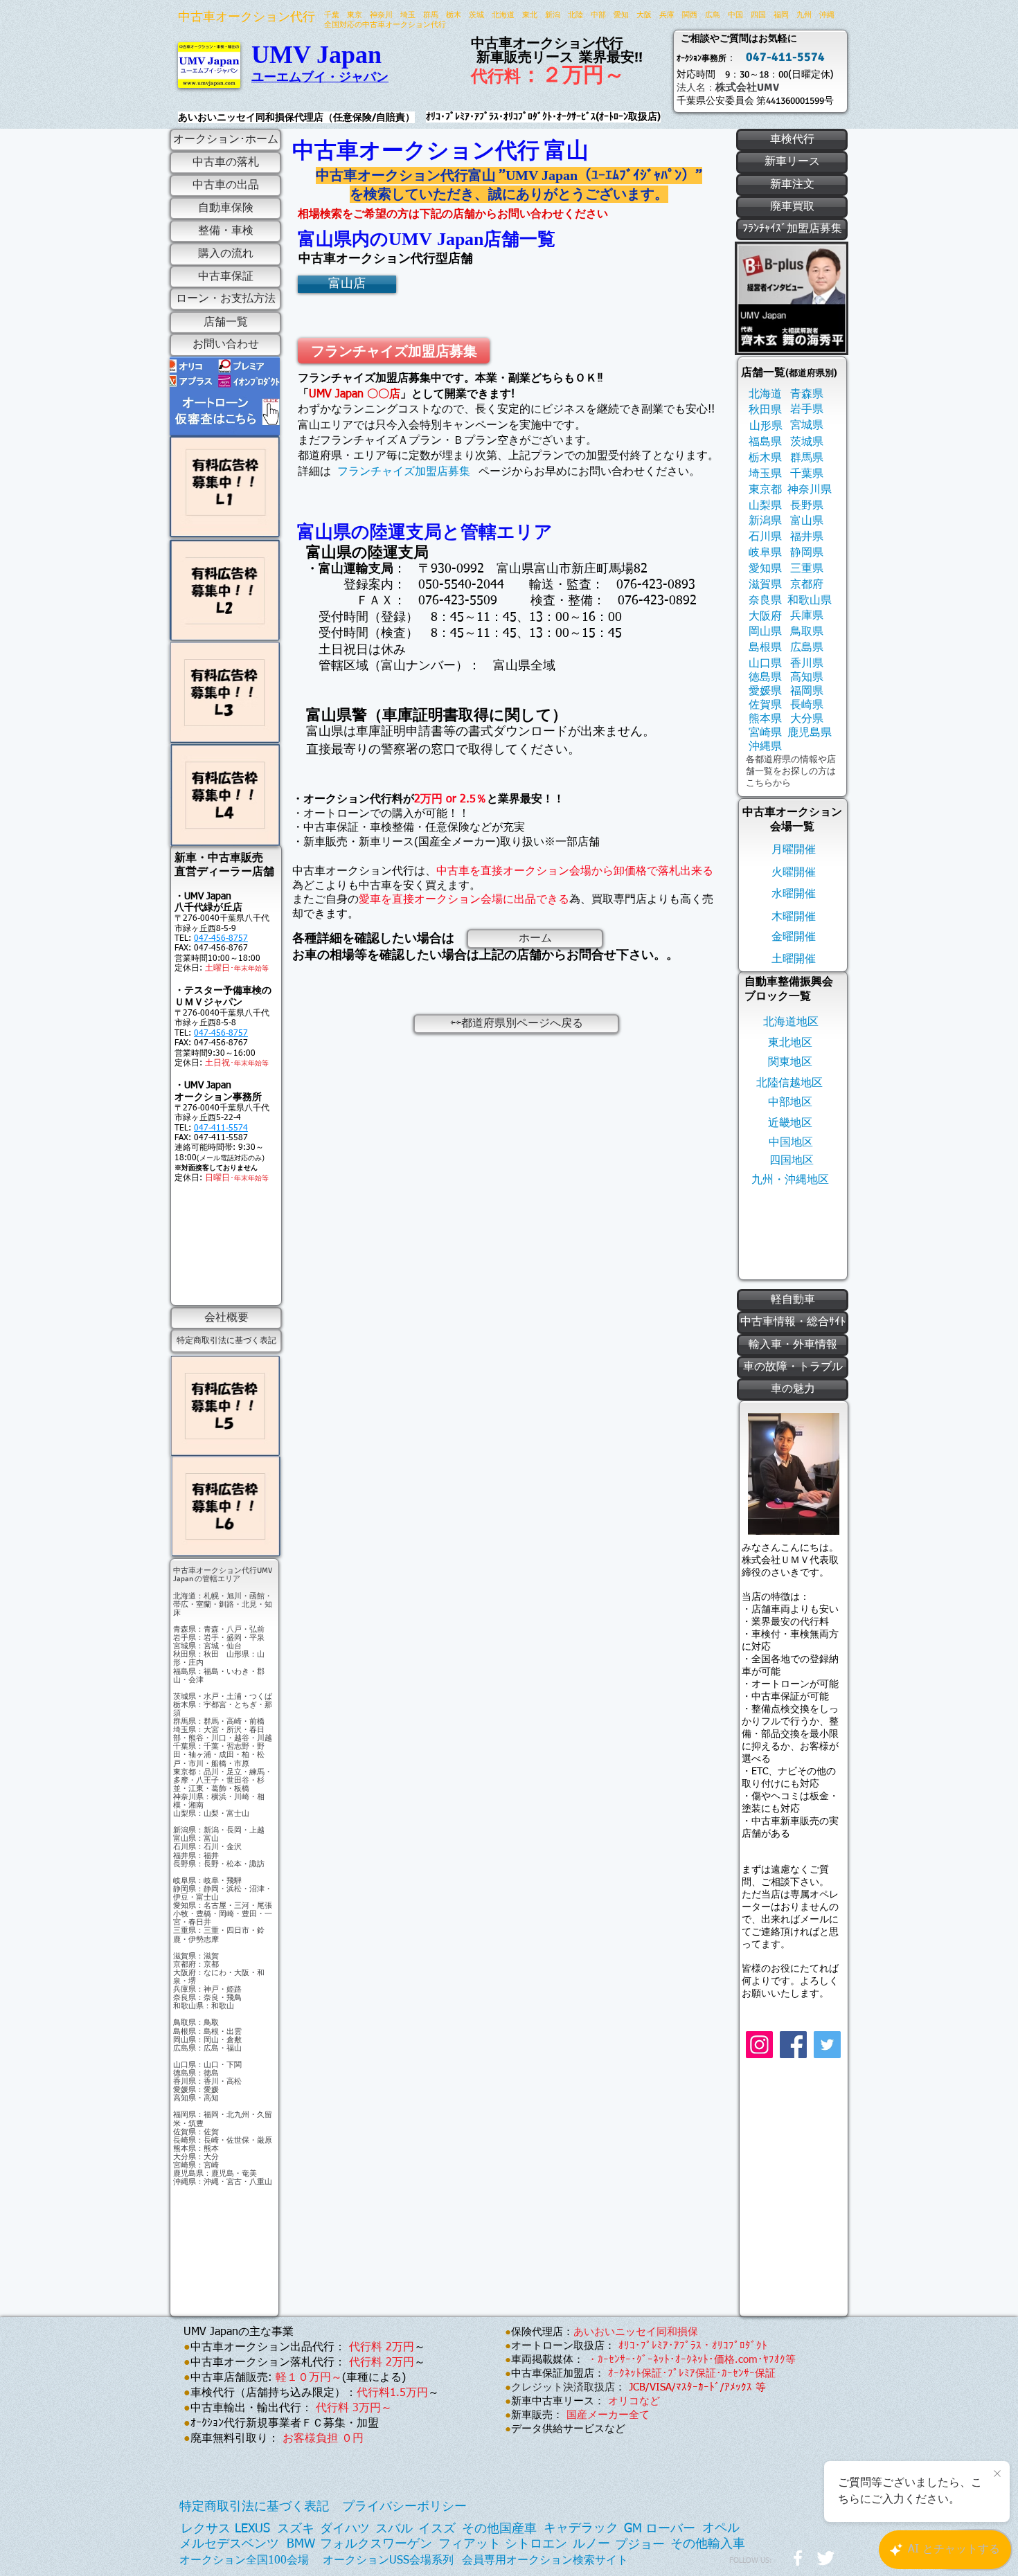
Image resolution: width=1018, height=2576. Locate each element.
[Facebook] (793, 2045)
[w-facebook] (798, 2558)
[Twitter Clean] (825, 2558)
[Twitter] (827, 2045)
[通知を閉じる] (997, 2474)
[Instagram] (759, 2045)
